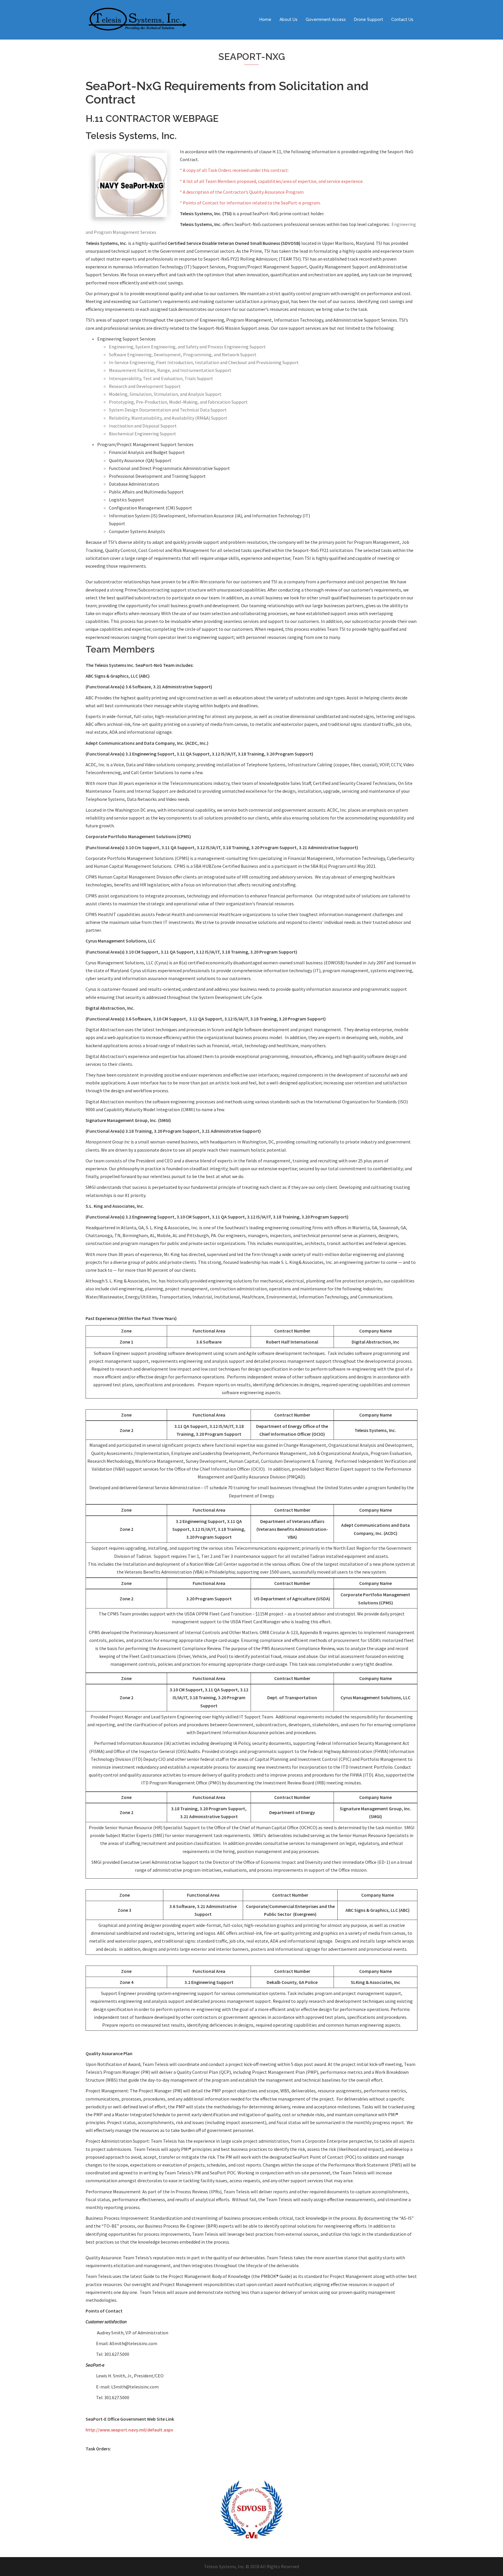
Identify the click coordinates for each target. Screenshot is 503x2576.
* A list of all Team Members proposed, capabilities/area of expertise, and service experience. (272, 181)
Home (265, 19)
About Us (288, 19)
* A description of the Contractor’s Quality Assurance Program (242, 192)
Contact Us (402, 19)
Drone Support (369, 19)
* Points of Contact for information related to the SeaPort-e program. (250, 203)
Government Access (326, 19)
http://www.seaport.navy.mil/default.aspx (129, 2430)
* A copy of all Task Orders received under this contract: (234, 170)
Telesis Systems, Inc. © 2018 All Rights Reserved (251, 2566)
